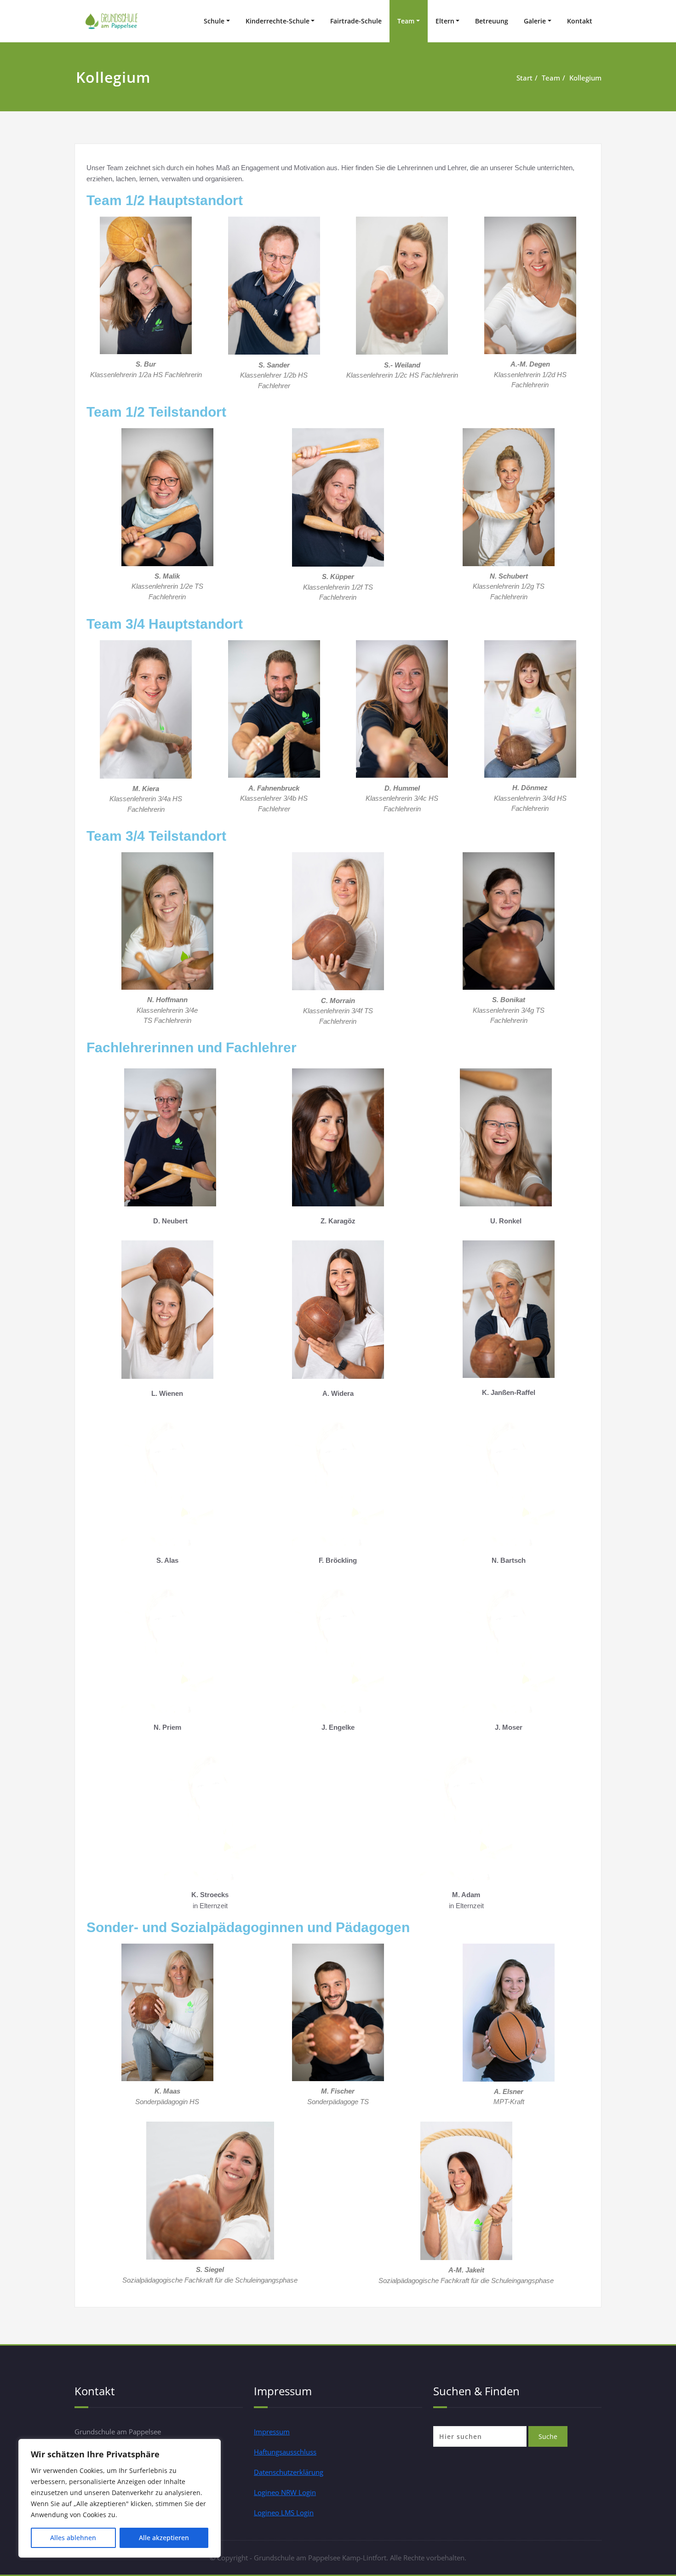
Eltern (445, 21)
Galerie (535, 21)
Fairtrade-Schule (356, 21)
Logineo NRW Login (285, 2492)
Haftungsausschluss (285, 2452)
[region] (120, 2498)
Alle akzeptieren (164, 2538)
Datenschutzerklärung (289, 2472)
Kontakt (580, 21)
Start (524, 78)
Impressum (272, 2432)
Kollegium (585, 78)
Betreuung (492, 21)
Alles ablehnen (73, 2538)
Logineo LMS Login (284, 2513)
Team (406, 21)
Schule (214, 21)
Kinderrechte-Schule (278, 21)
